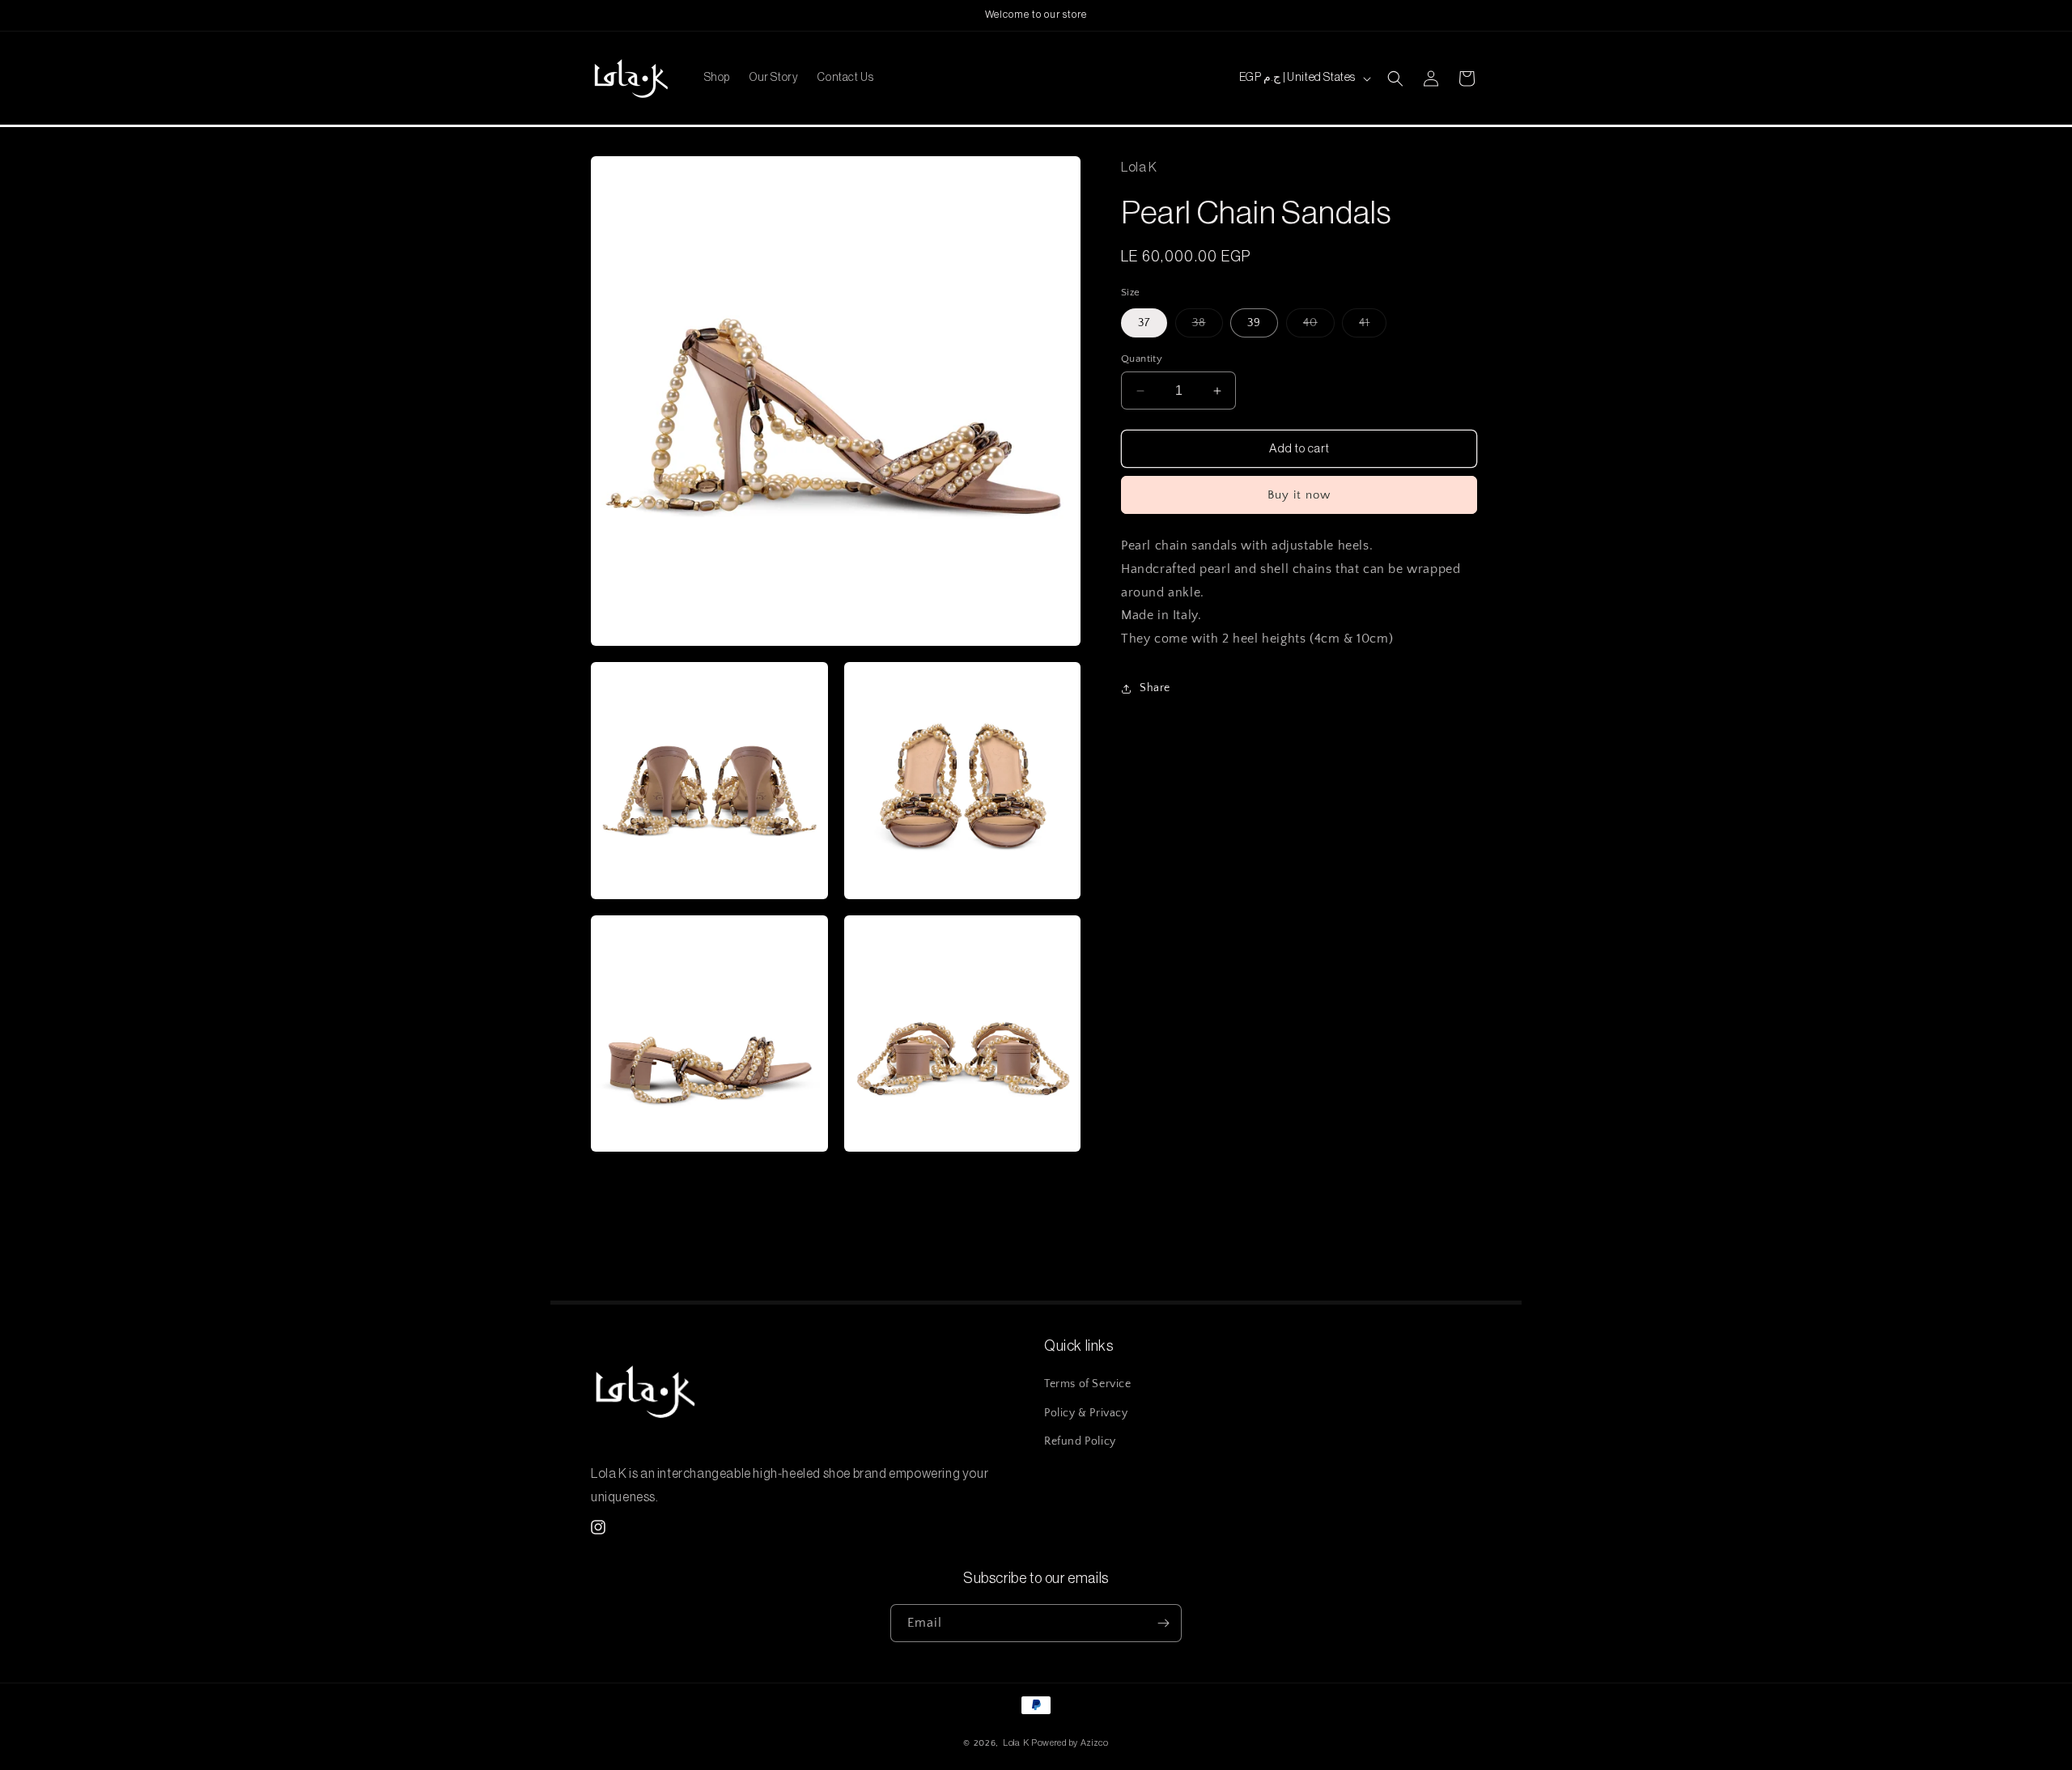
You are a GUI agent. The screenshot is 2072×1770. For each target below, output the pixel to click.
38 (1208, 327)
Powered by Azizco (1070, 1743)
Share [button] (1155, 689)
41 (1373, 327)
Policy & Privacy (1086, 1413)
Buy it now (1299, 495)
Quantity (1142, 359)
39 (1254, 323)
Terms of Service (1088, 1385)
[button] (1395, 79)
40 (1319, 327)
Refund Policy (1080, 1441)
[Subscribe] (1163, 1623)
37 (1144, 323)
